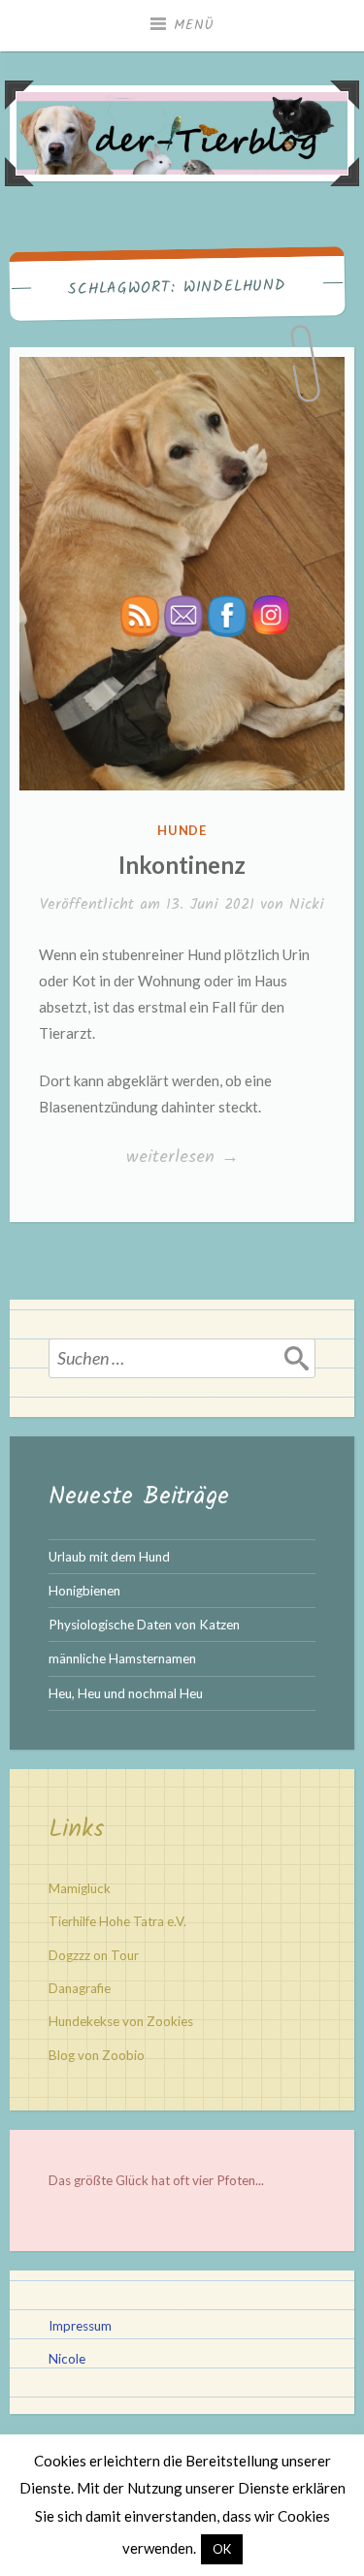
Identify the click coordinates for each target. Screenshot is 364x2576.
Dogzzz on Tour (94, 1955)
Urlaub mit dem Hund (109, 1557)
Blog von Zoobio (97, 2055)
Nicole (67, 2359)
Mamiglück (80, 1888)
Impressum (80, 2326)
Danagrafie (80, 1988)
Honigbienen (84, 1591)
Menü (194, 25)
